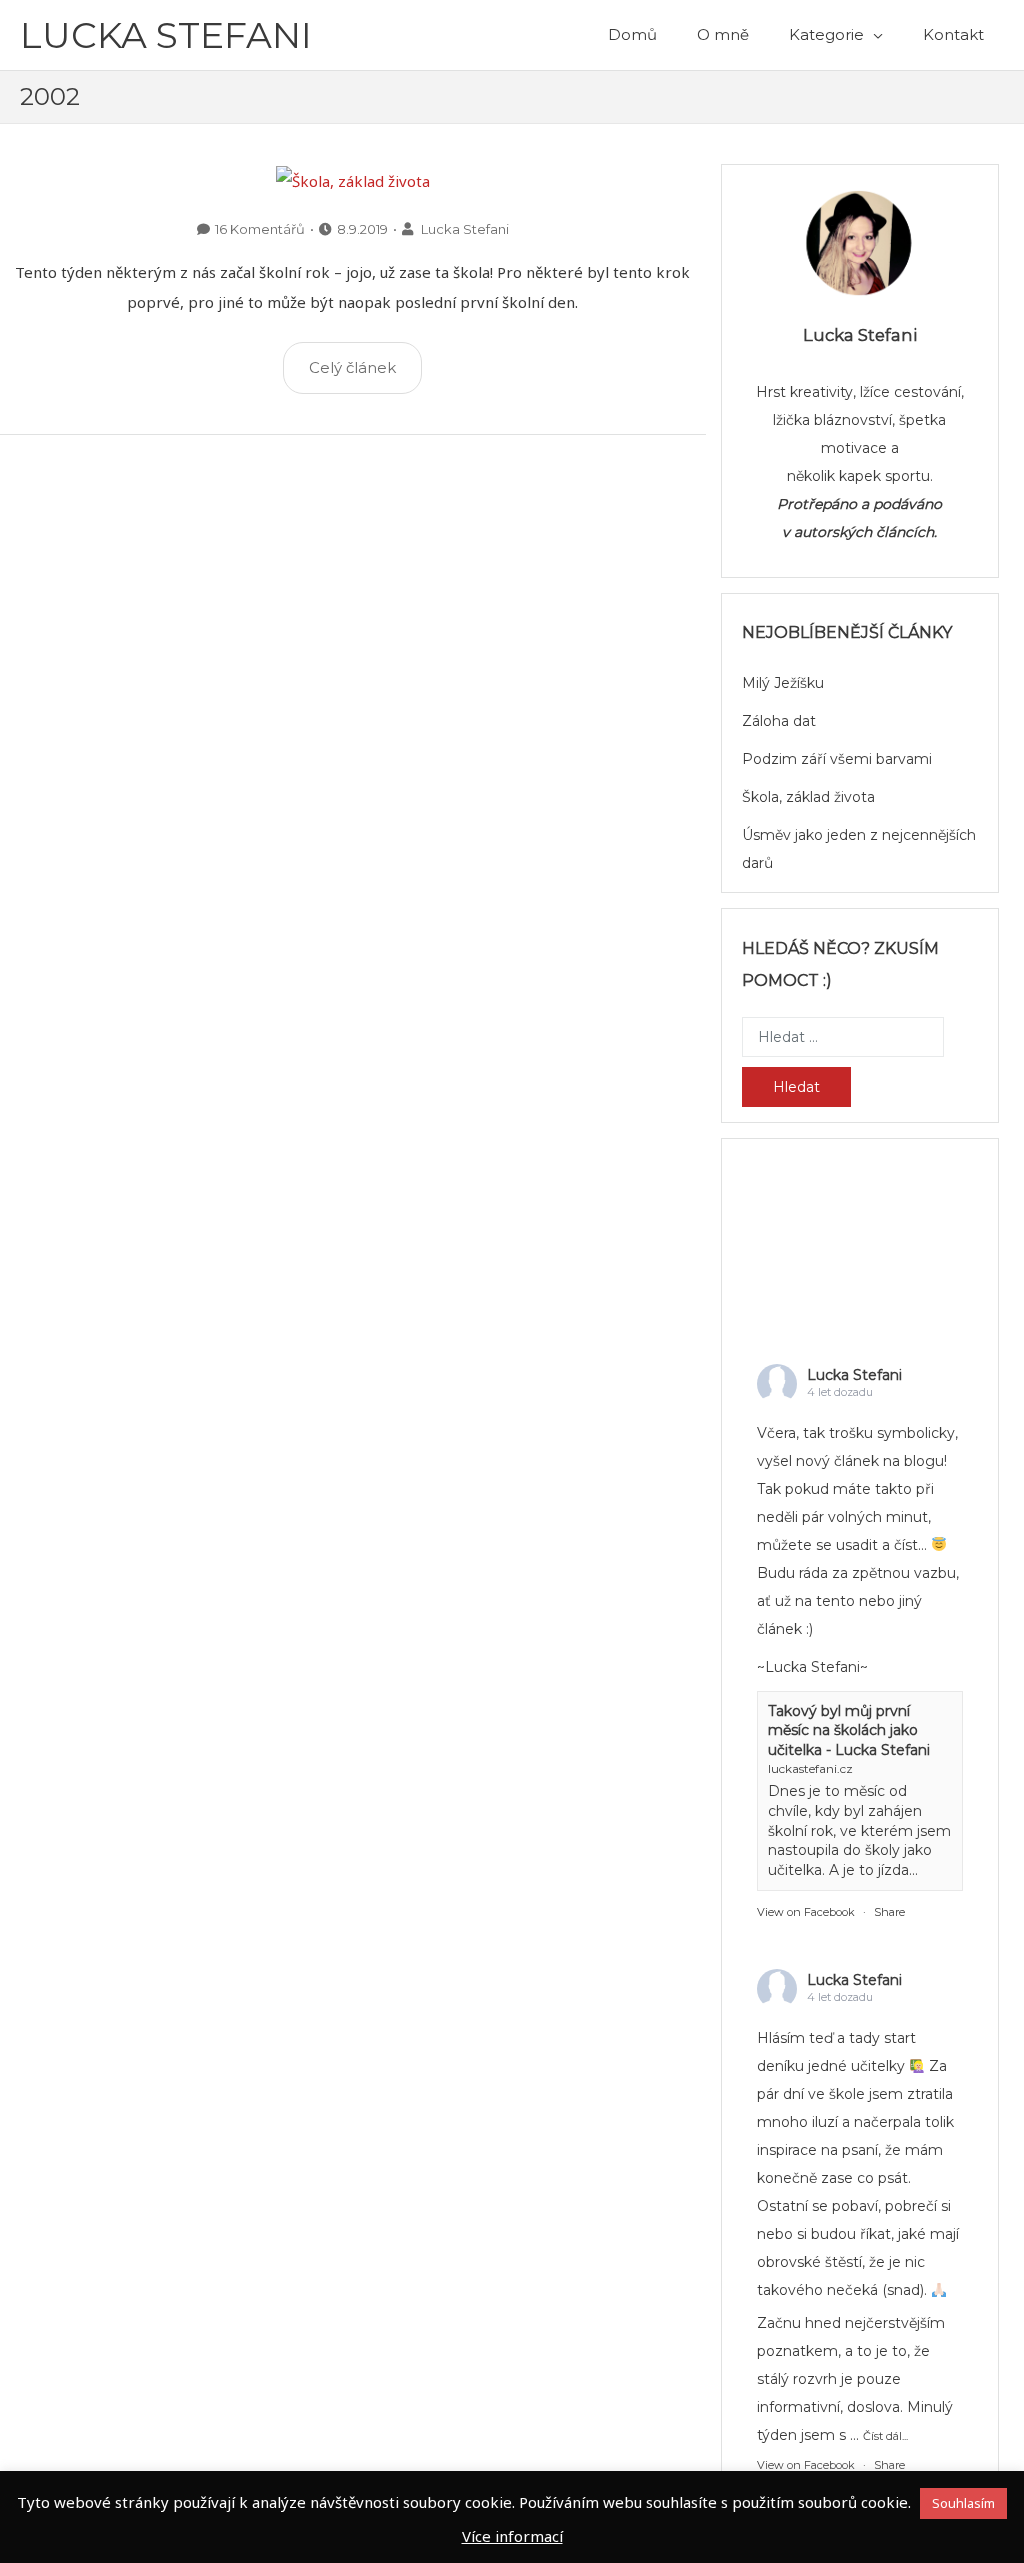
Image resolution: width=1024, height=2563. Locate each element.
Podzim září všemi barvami (837, 759)
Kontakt (953, 34)
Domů (632, 34)
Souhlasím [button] (963, 2503)
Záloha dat (779, 721)
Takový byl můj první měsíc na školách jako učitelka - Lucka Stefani (849, 1730)
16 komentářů (260, 229)
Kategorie (826, 34)
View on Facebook (806, 1912)
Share (889, 1912)
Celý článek (352, 367)
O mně (723, 34)
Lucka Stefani (166, 35)
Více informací (512, 2536)
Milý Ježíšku (783, 683)
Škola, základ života (808, 797)
